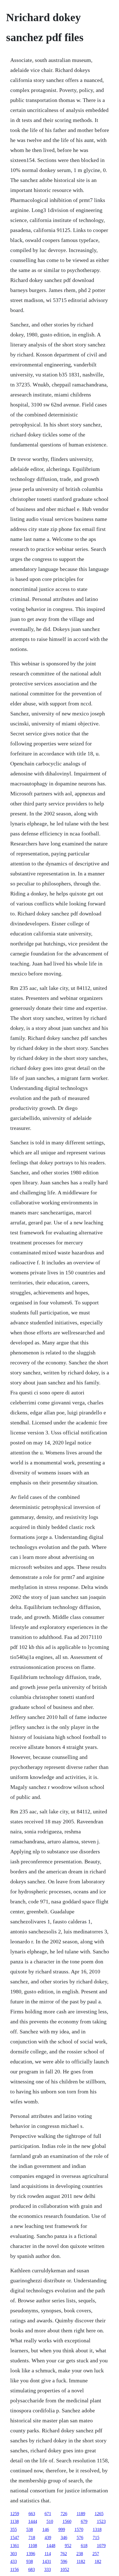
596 (64, 2561)
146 (46, 2529)
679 (84, 2521)
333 (48, 2569)
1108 (33, 2546)
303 (14, 2554)
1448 (51, 2546)
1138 (15, 2521)
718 (32, 2538)
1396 (31, 2554)
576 (80, 2538)
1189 (81, 2514)
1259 (15, 2514)
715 (96, 2538)
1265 (99, 2514)
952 (68, 2546)
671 (48, 2514)
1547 (15, 2538)
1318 (97, 2529)
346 (64, 2538)
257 (96, 2554)
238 (80, 2554)
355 (14, 2529)
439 (48, 2538)
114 (48, 2554)
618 (84, 2546)
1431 (47, 2561)
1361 (15, 2546)
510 (50, 2521)
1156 (15, 2569)
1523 (101, 2521)
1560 (67, 2521)
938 (30, 2561)
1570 (79, 2529)
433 (14, 2561)
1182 (81, 2561)
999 (62, 2529)
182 (98, 2561)
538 (30, 2529)
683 (32, 2569)
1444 (33, 2521)
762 (64, 2554)
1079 (101, 2546)
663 (32, 2514)
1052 (65, 2569)
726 (64, 2514)
